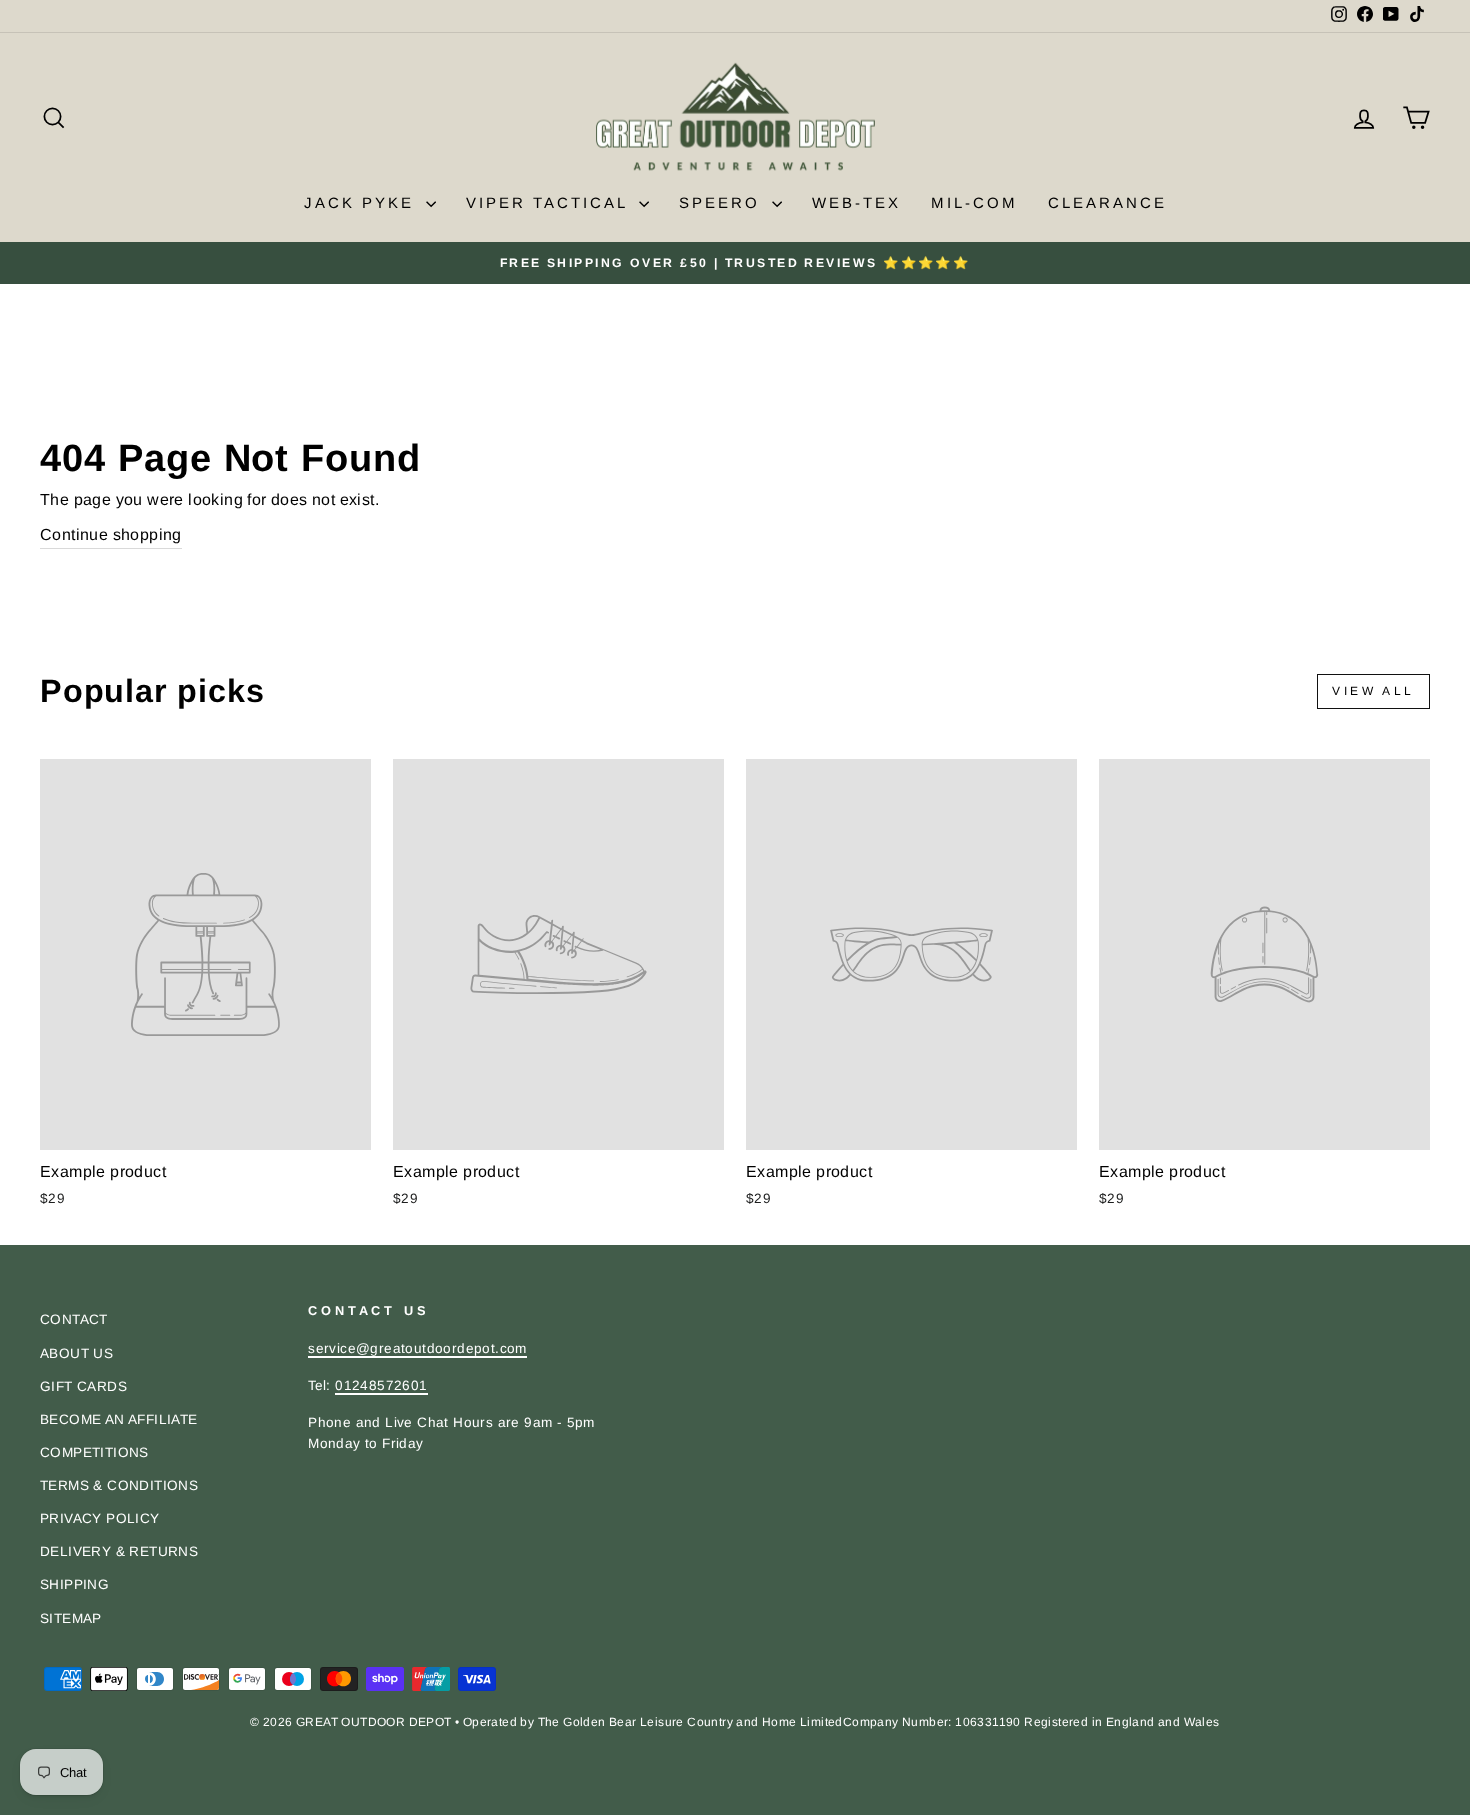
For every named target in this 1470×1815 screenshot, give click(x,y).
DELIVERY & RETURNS (119, 1551)
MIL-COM (974, 202)
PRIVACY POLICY (100, 1518)
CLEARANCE (1107, 202)
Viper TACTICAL (550, 202)
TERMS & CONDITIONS (119, 1485)
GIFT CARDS (83, 1386)
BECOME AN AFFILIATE (119, 1419)
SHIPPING (74, 1584)
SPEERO (723, 202)
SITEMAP (71, 1618)
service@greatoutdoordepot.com (417, 1348)
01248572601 (381, 1385)
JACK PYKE (362, 202)
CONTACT (74, 1319)
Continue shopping (111, 534)
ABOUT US (76, 1353)
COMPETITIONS (94, 1452)
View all (1373, 691)
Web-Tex (856, 202)
